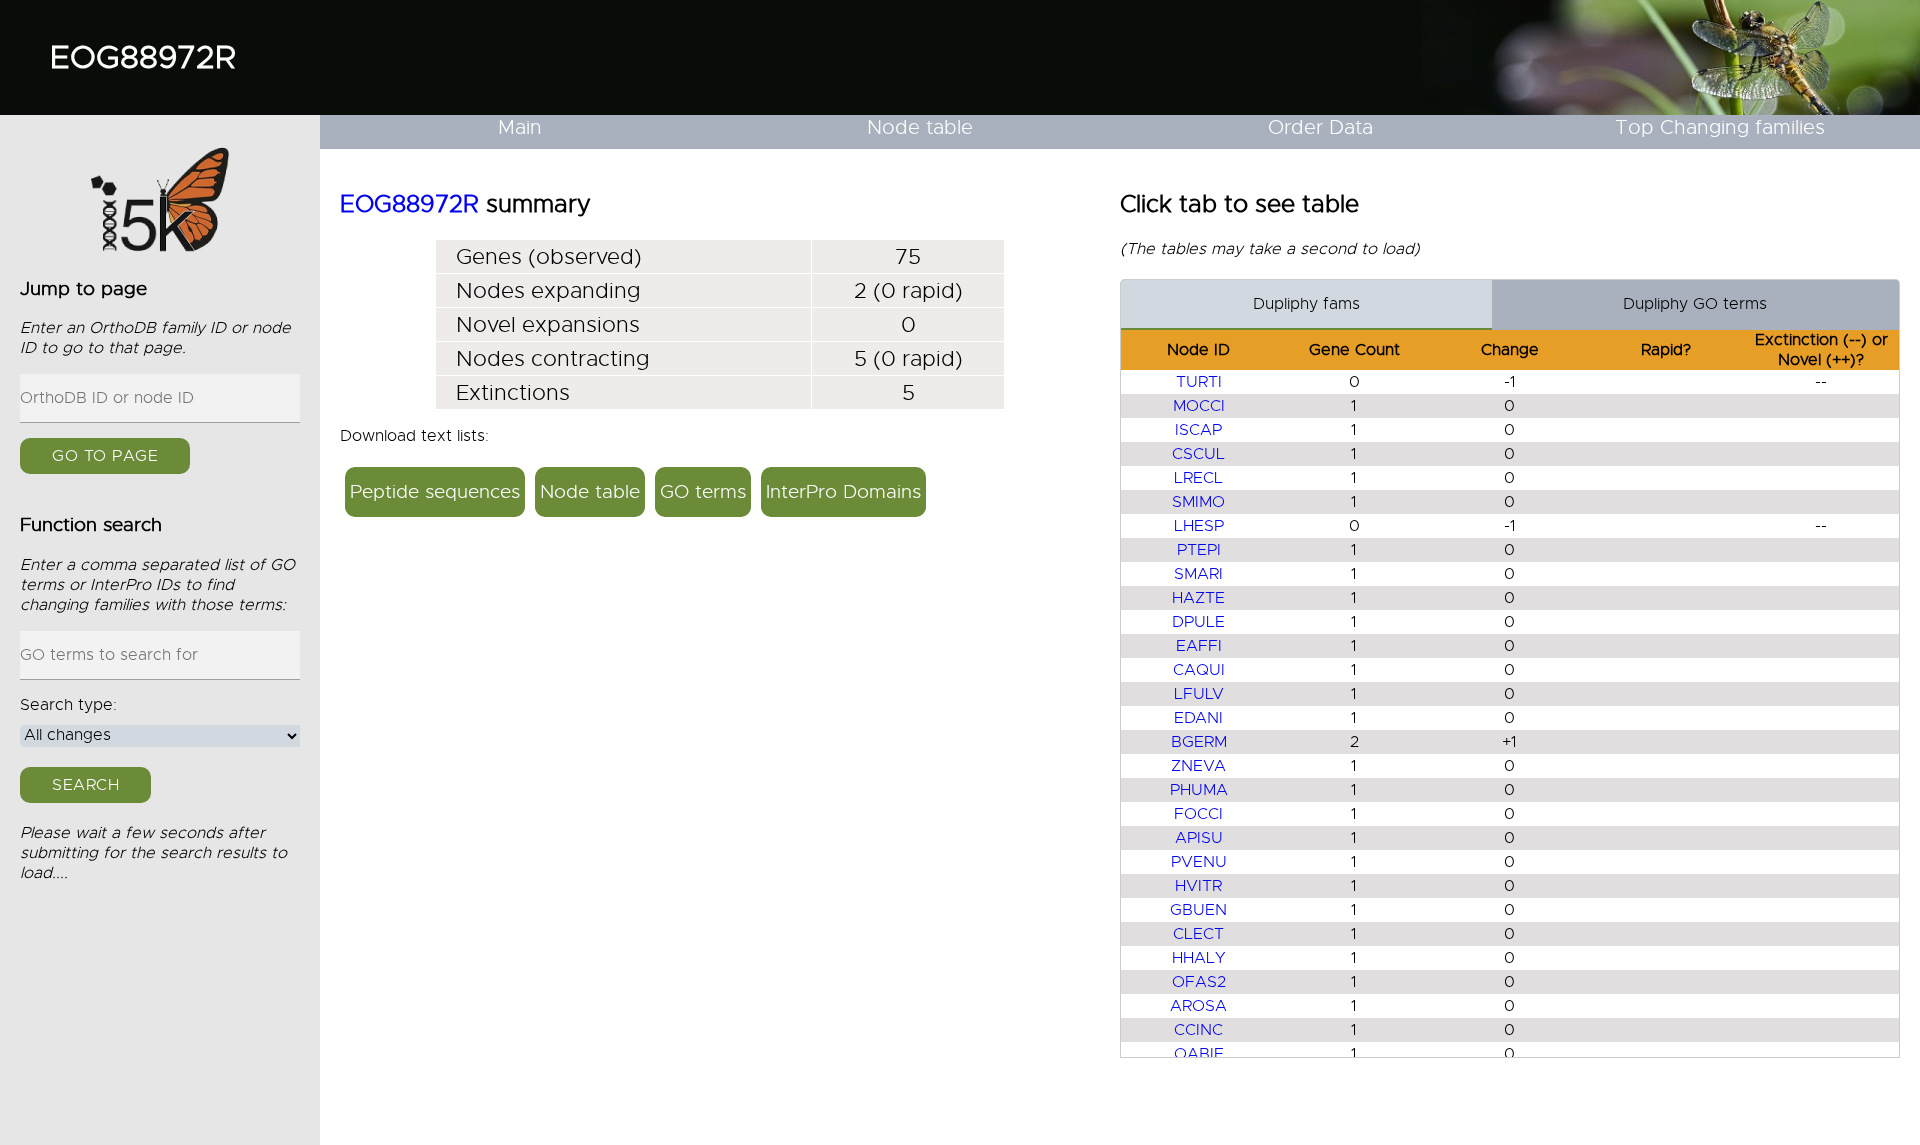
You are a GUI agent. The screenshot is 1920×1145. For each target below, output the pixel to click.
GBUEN (1198, 910)
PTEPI (1199, 550)
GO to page (105, 456)
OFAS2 (1199, 982)
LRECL (1198, 478)
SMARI (1198, 574)
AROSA (1198, 1006)
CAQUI (1199, 670)
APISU (1199, 838)
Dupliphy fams (1306, 304)
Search (85, 784)
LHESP (1199, 526)
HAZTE (1198, 598)
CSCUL (1198, 454)
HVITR (1198, 886)
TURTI (1199, 382)
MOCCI (1199, 406)
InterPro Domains (843, 491)
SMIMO (1198, 502)
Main (520, 127)
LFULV (1199, 694)
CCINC (1198, 1030)
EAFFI (1199, 646)
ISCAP (1198, 430)
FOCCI (1198, 814)
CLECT (1198, 934)
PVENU (1199, 862)
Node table (920, 127)
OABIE (1199, 1054)
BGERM (1199, 742)
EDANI (1198, 718)
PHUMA (1199, 790)
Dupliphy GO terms (1695, 304)
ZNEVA (1198, 766)
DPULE (1198, 622)
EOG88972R (143, 57)
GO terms (703, 491)
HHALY (1199, 958)
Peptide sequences (435, 491)
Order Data (1320, 127)
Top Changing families (1720, 127)
